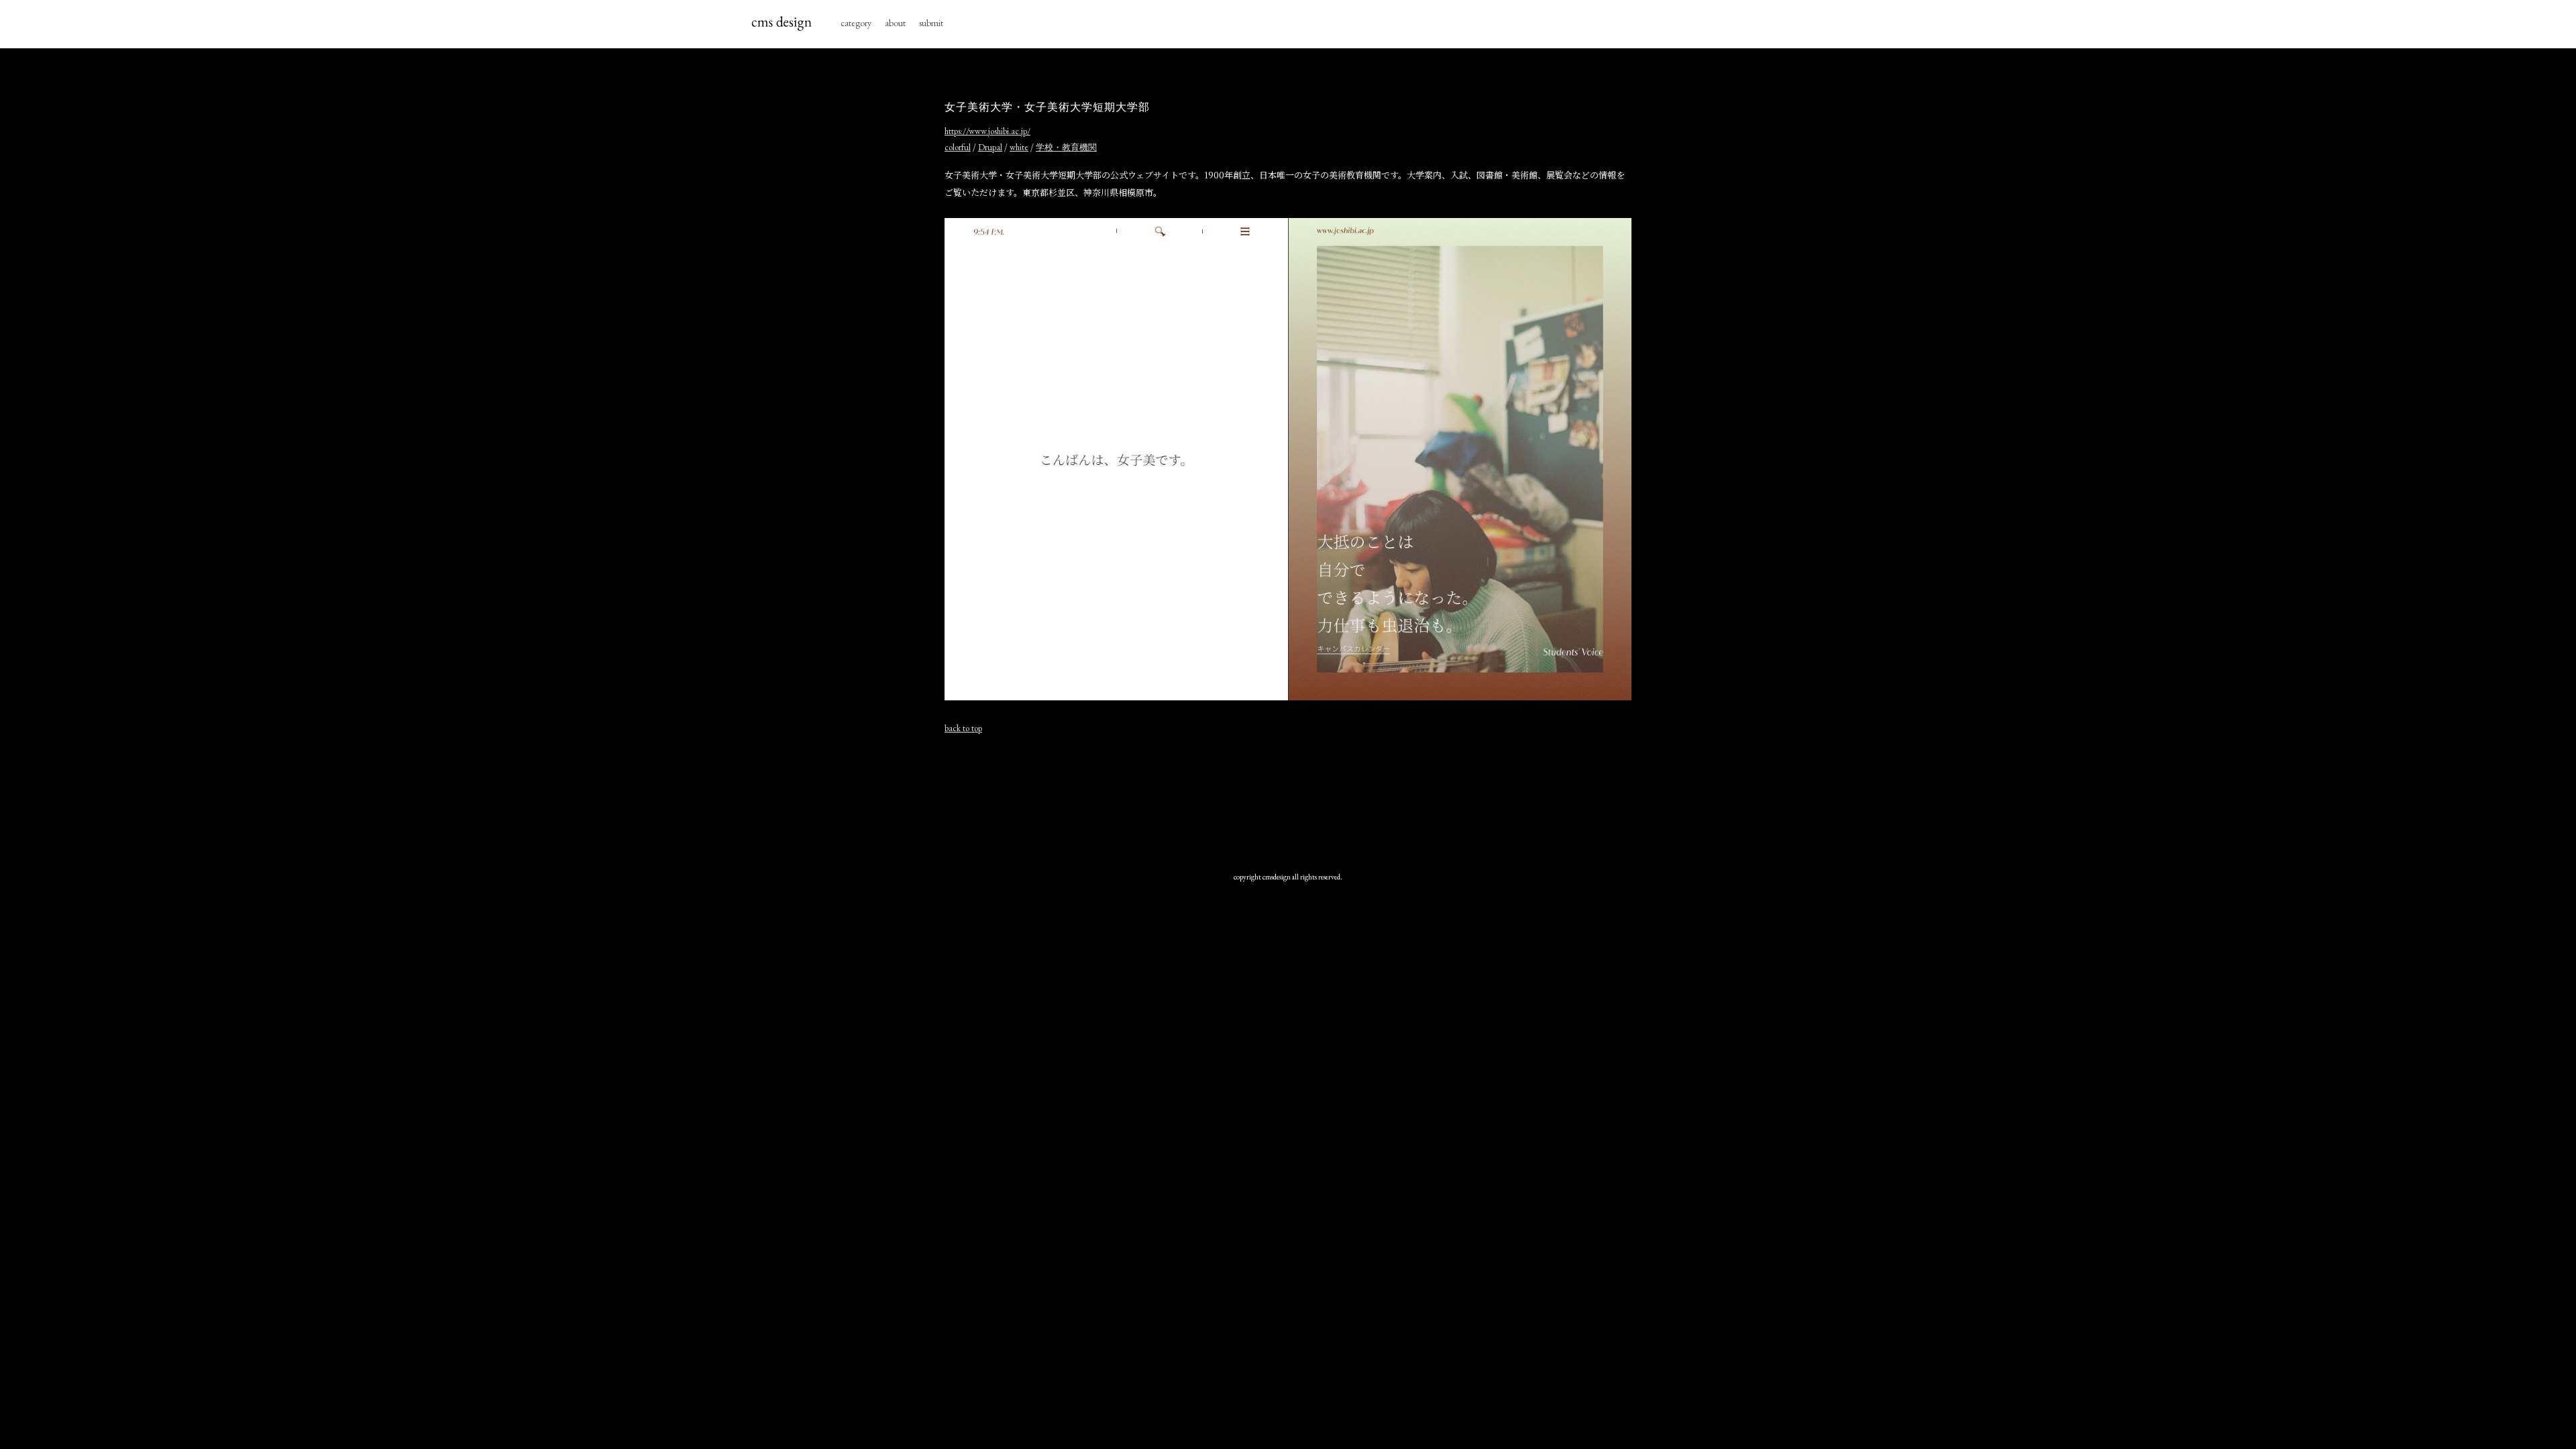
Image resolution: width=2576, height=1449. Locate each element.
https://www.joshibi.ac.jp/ (987, 131)
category (856, 23)
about (895, 23)
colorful (958, 147)
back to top (963, 728)
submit (931, 23)
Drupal (990, 147)
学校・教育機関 (1066, 147)
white (1019, 147)
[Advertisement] (1288, 793)
